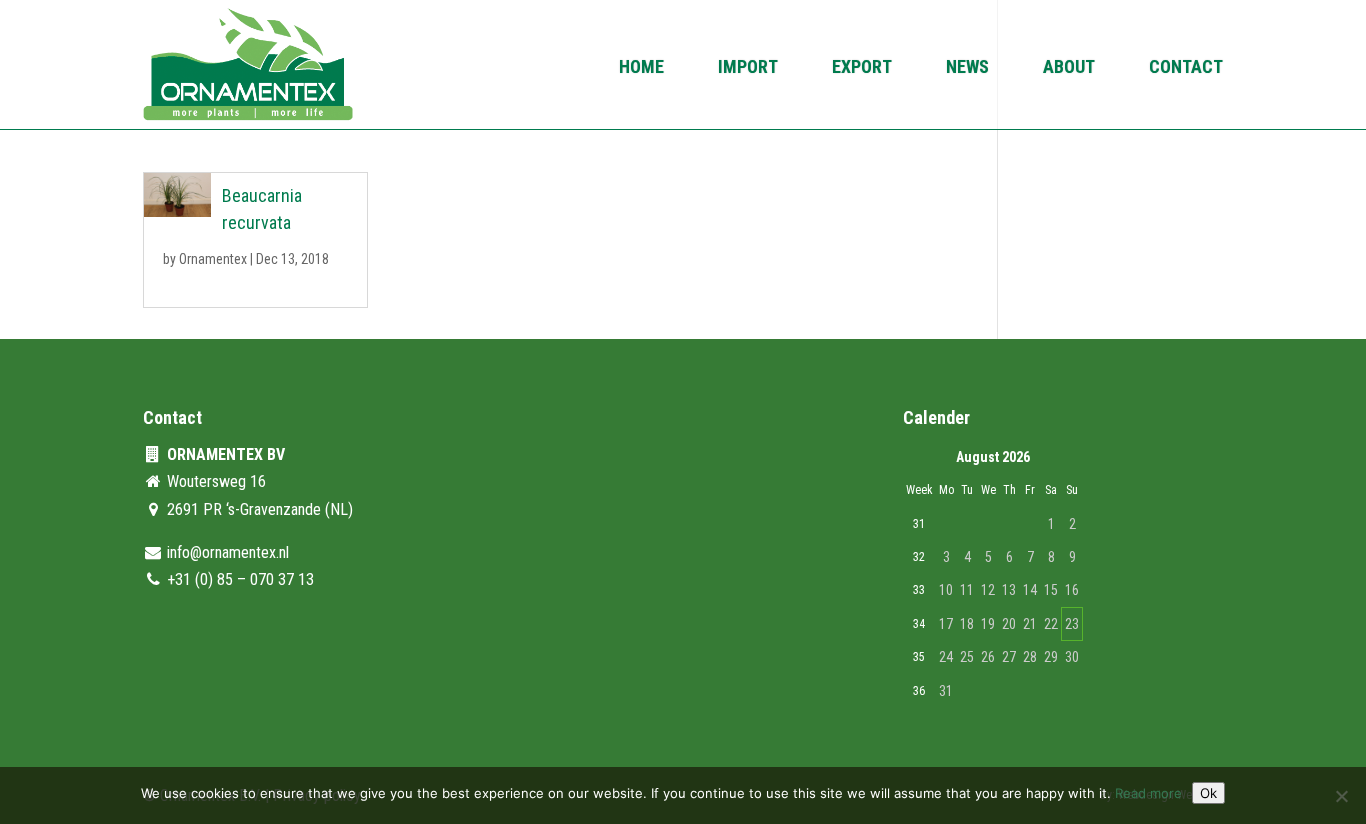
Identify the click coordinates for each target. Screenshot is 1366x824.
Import (748, 68)
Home (641, 68)
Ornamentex (213, 259)
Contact (1186, 68)
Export (862, 68)
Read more (1148, 793)
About (1069, 68)
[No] (1341, 796)
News (967, 68)
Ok (1208, 793)
